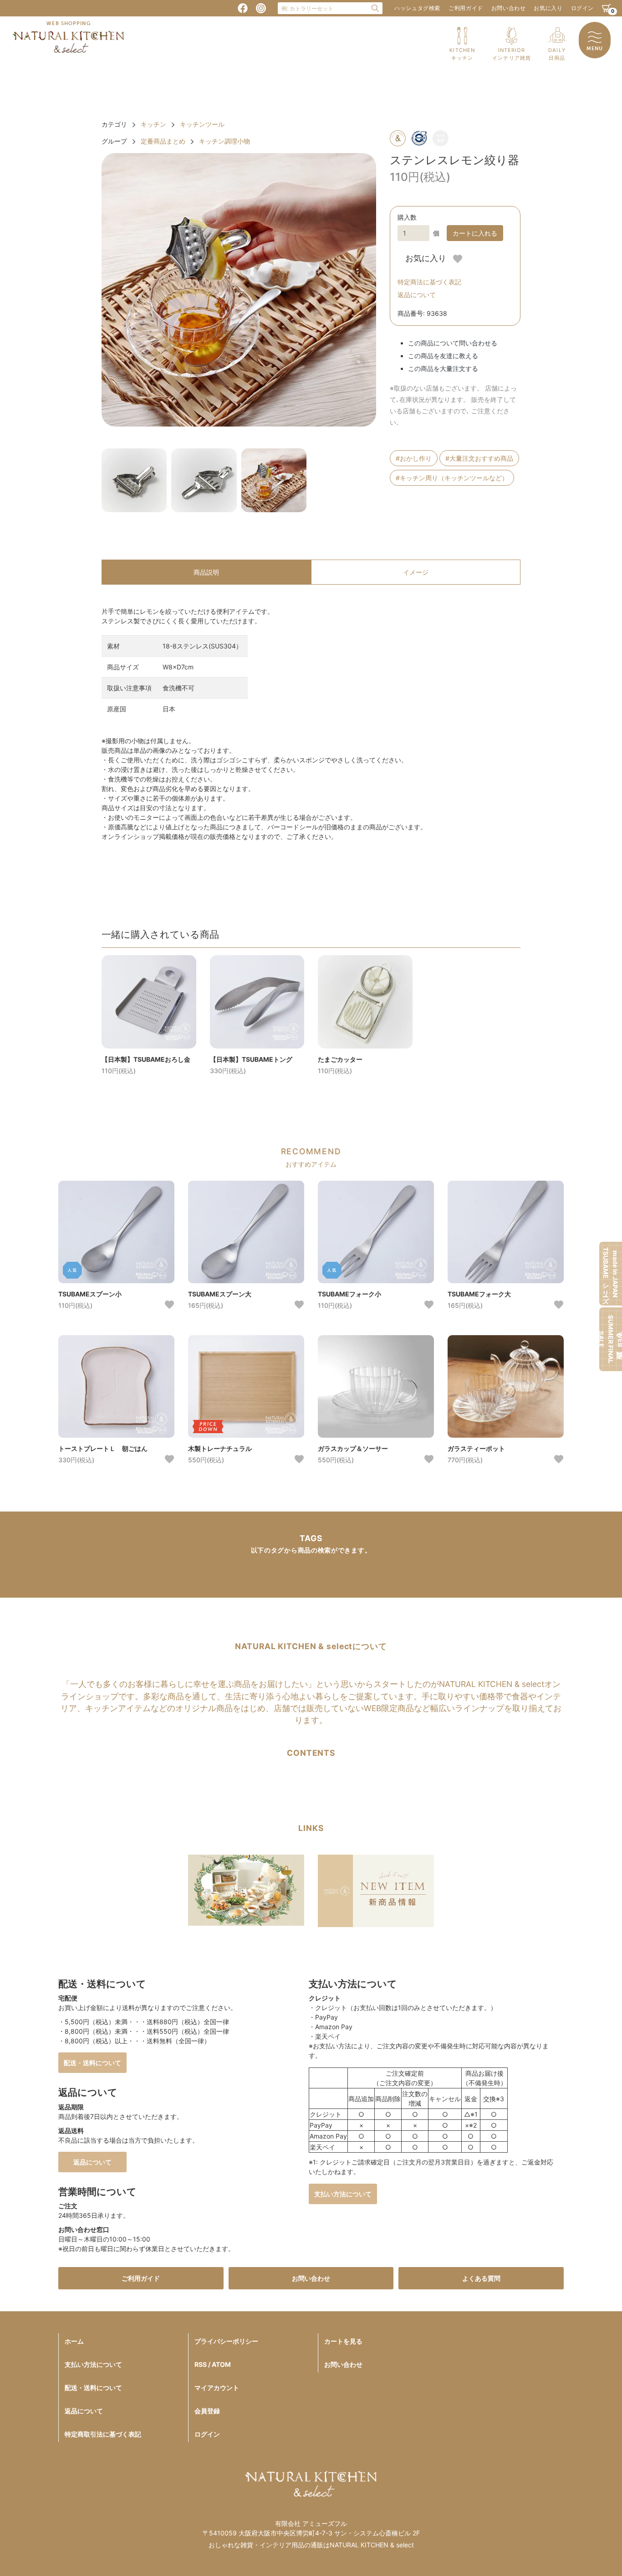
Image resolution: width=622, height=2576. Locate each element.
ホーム (74, 2341)
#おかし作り (414, 458)
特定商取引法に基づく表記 (103, 2434)
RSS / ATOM (213, 2364)
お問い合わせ (509, 8)
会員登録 (207, 2411)
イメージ (416, 572)
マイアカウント (217, 2388)
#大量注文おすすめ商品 (479, 458)
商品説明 (206, 572)
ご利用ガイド (466, 8)
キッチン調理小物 (224, 141)
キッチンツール (202, 124)
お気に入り (548, 8)
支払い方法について (343, 2194)
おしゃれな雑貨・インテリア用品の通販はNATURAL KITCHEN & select (311, 2545)
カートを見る (343, 2341)
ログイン (582, 8)
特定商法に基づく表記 (429, 282)
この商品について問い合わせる (453, 343)
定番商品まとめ (163, 141)
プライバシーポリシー (226, 2341)
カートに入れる (475, 233)
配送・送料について (92, 2063)
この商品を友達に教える (443, 356)
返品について (417, 295)
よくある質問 (481, 2278)
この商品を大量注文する (443, 368)
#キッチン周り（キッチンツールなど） (452, 478)
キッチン (153, 124)
